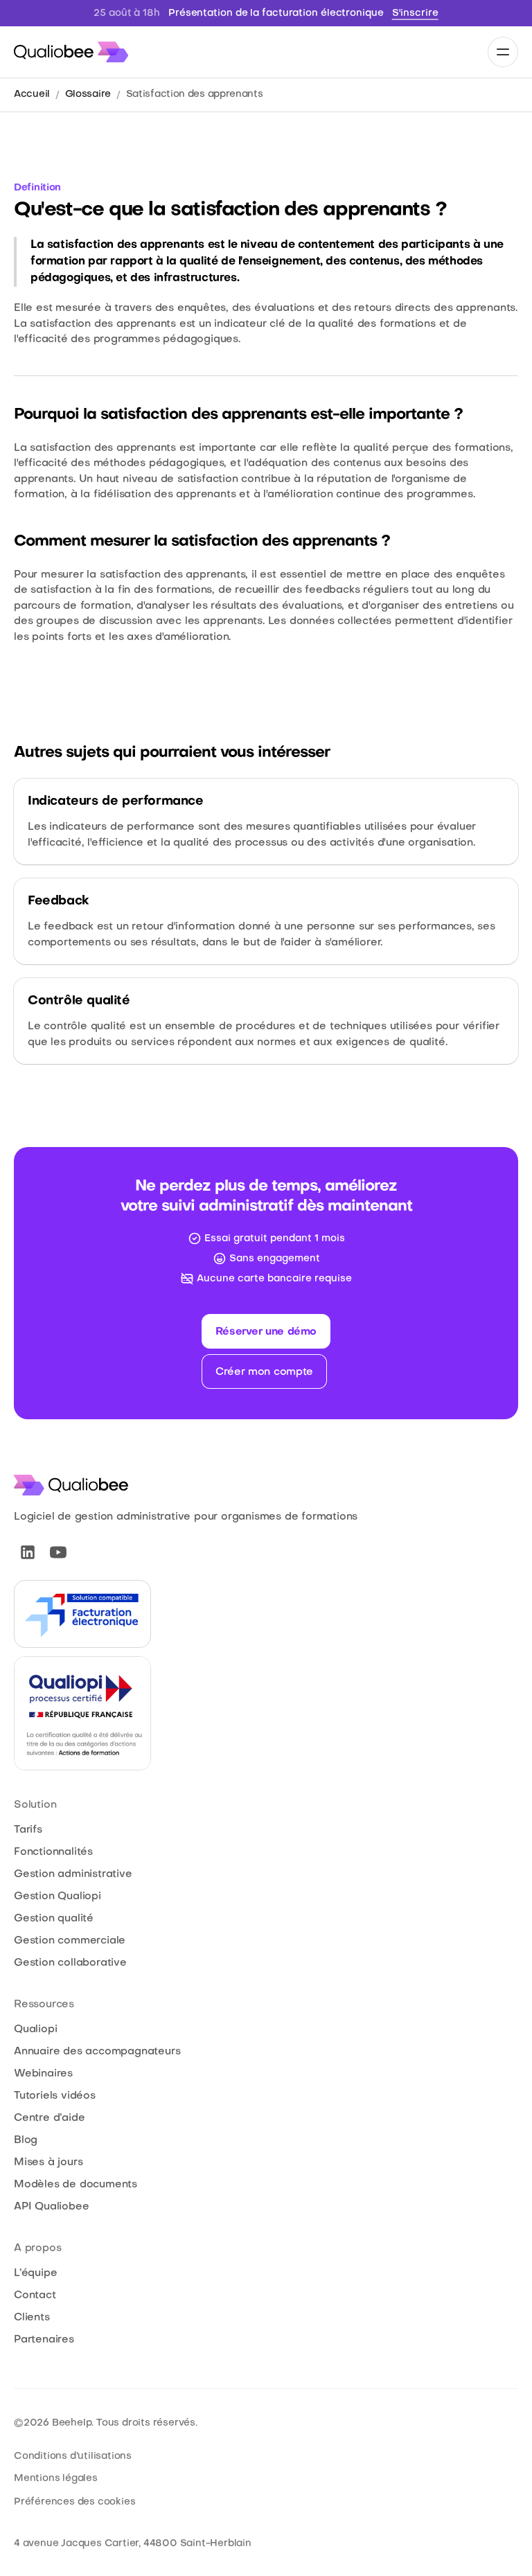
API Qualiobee (51, 2207)
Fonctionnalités (53, 1852)
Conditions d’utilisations (73, 2457)
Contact (35, 2295)
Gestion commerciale (70, 1941)
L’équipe (35, 2273)
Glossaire (88, 95)
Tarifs (28, 1830)
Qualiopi (35, 2029)
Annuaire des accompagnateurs (97, 2052)
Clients (32, 2318)
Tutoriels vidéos (55, 2096)
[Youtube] (58, 1552)
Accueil (32, 95)
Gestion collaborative (70, 1963)
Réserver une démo (266, 1332)
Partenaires (44, 2340)
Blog (26, 2140)
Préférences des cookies (74, 2502)
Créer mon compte (264, 1372)
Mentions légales (56, 2479)
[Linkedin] (28, 1552)
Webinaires (43, 2074)
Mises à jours (48, 2162)
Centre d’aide (49, 2118)
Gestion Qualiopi (57, 1897)
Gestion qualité (54, 1919)
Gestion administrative (73, 1874)
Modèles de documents (76, 2185)
